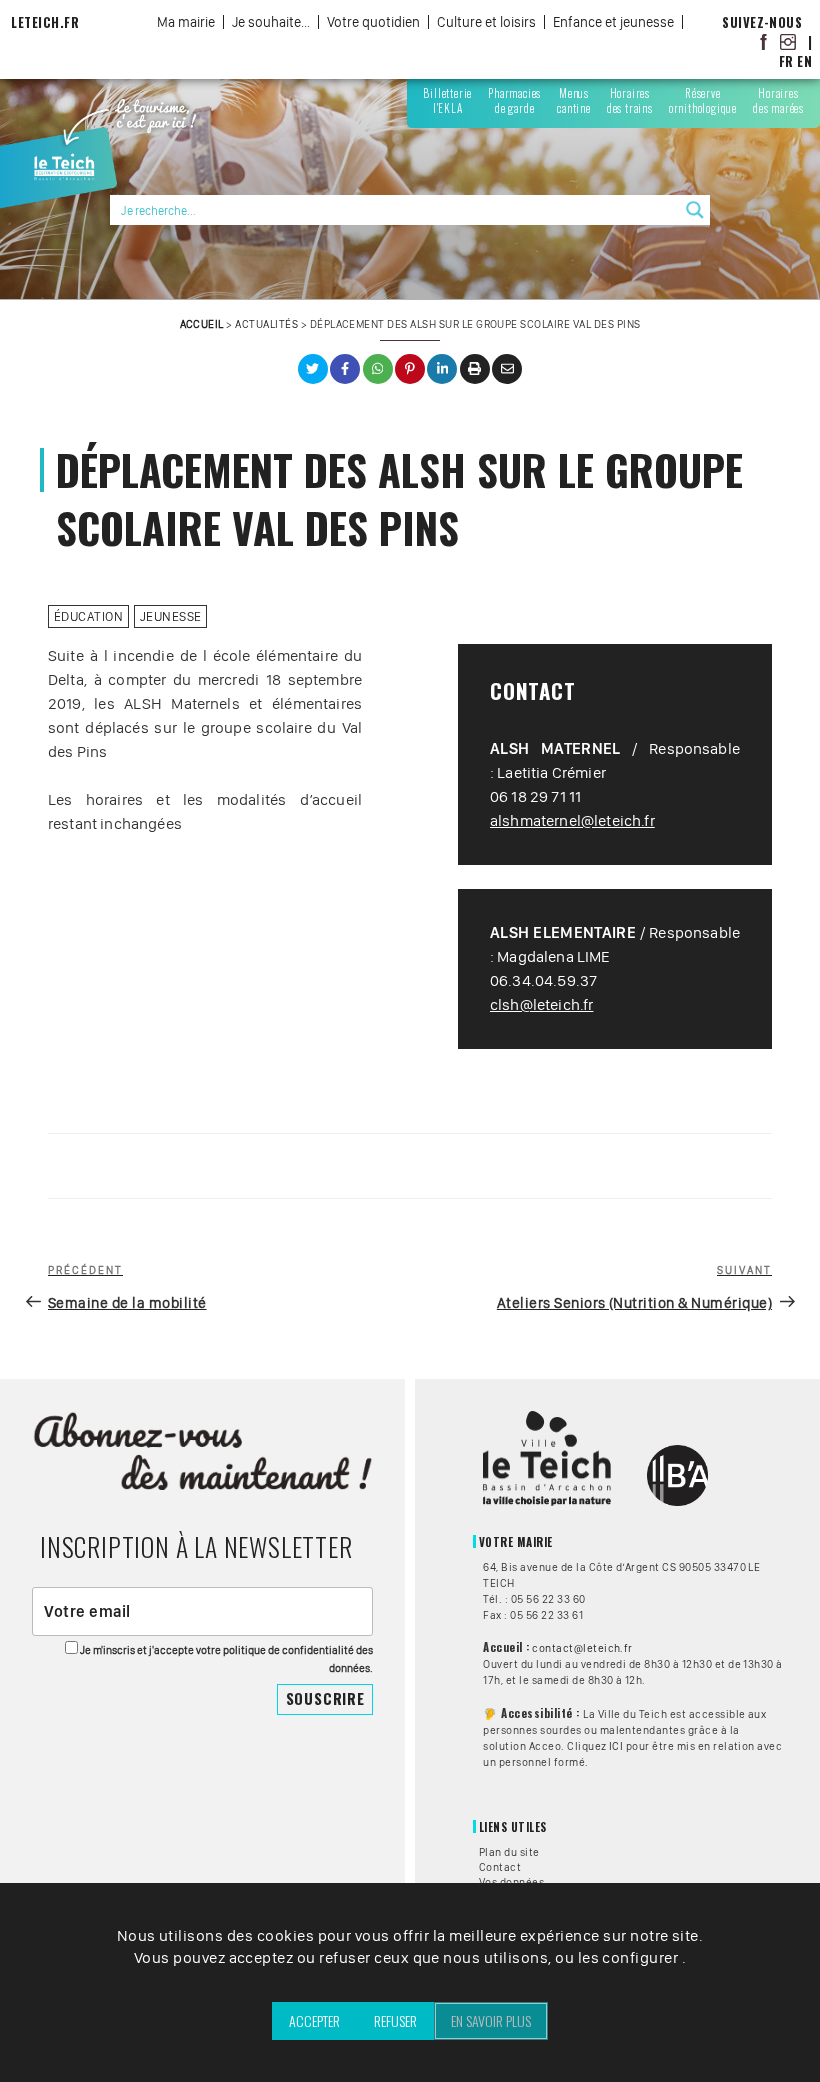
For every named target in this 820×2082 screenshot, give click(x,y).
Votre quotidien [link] (373, 22)
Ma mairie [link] (186, 22)
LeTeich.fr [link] (45, 22)
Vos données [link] (511, 1882)
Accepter (314, 2020)
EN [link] (804, 61)
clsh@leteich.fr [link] (541, 1004)
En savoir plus (491, 2020)
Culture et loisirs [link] (486, 22)
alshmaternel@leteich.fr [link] (572, 820)
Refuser (395, 2020)
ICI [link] (616, 1746)
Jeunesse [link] (171, 616)
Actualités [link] (266, 324)
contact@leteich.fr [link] (582, 1648)
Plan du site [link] (509, 1852)
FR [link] (786, 61)
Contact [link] (500, 1867)
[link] (764, 41)
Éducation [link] (88, 616)
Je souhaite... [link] (271, 22)
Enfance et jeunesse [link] (613, 22)
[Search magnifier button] (695, 210)
